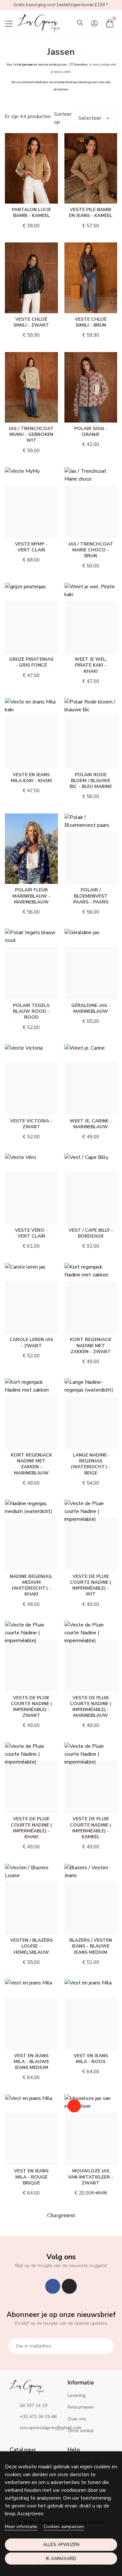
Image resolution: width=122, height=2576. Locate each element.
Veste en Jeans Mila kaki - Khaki (31, 778)
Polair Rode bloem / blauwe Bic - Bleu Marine (91, 781)
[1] (105, 2346)
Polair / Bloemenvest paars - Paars (91, 896)
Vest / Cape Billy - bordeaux (91, 1233)
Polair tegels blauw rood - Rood (31, 1011)
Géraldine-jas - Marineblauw (91, 1008)
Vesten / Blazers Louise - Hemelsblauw (31, 1946)
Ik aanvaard (61, 2559)
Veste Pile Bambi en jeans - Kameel (91, 213)
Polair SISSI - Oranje (91, 432)
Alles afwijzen (61, 2545)
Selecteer (90, 118)
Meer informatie (21, 2527)
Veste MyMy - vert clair (31, 547)
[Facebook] (53, 2286)
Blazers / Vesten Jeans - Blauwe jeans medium (91, 1946)
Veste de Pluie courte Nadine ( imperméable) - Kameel (91, 1828)
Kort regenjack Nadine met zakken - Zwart (91, 1345)
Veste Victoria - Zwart (31, 1124)
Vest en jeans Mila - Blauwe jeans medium (31, 2062)
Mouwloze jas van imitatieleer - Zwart (91, 2177)
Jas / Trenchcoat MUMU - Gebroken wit (31, 434)
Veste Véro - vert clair (31, 1233)
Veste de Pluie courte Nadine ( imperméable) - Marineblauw (91, 1707)
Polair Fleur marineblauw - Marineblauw (31, 896)
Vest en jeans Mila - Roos (91, 2059)
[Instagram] (69, 2286)
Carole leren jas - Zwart (31, 1342)
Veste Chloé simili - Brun (91, 322)
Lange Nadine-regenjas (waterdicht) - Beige (91, 1464)
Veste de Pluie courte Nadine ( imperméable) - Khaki (31, 1828)
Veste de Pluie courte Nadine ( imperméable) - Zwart (31, 1707)
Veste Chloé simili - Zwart (31, 322)
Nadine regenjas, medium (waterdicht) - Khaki (31, 1585)
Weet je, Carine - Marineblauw (91, 1124)
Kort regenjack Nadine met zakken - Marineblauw (31, 1464)
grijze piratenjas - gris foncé (31, 662)
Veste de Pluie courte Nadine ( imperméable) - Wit (91, 1585)
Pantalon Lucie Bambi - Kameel (31, 213)
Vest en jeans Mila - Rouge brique (31, 2177)
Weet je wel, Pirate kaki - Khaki (91, 665)
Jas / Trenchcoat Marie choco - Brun (91, 550)
